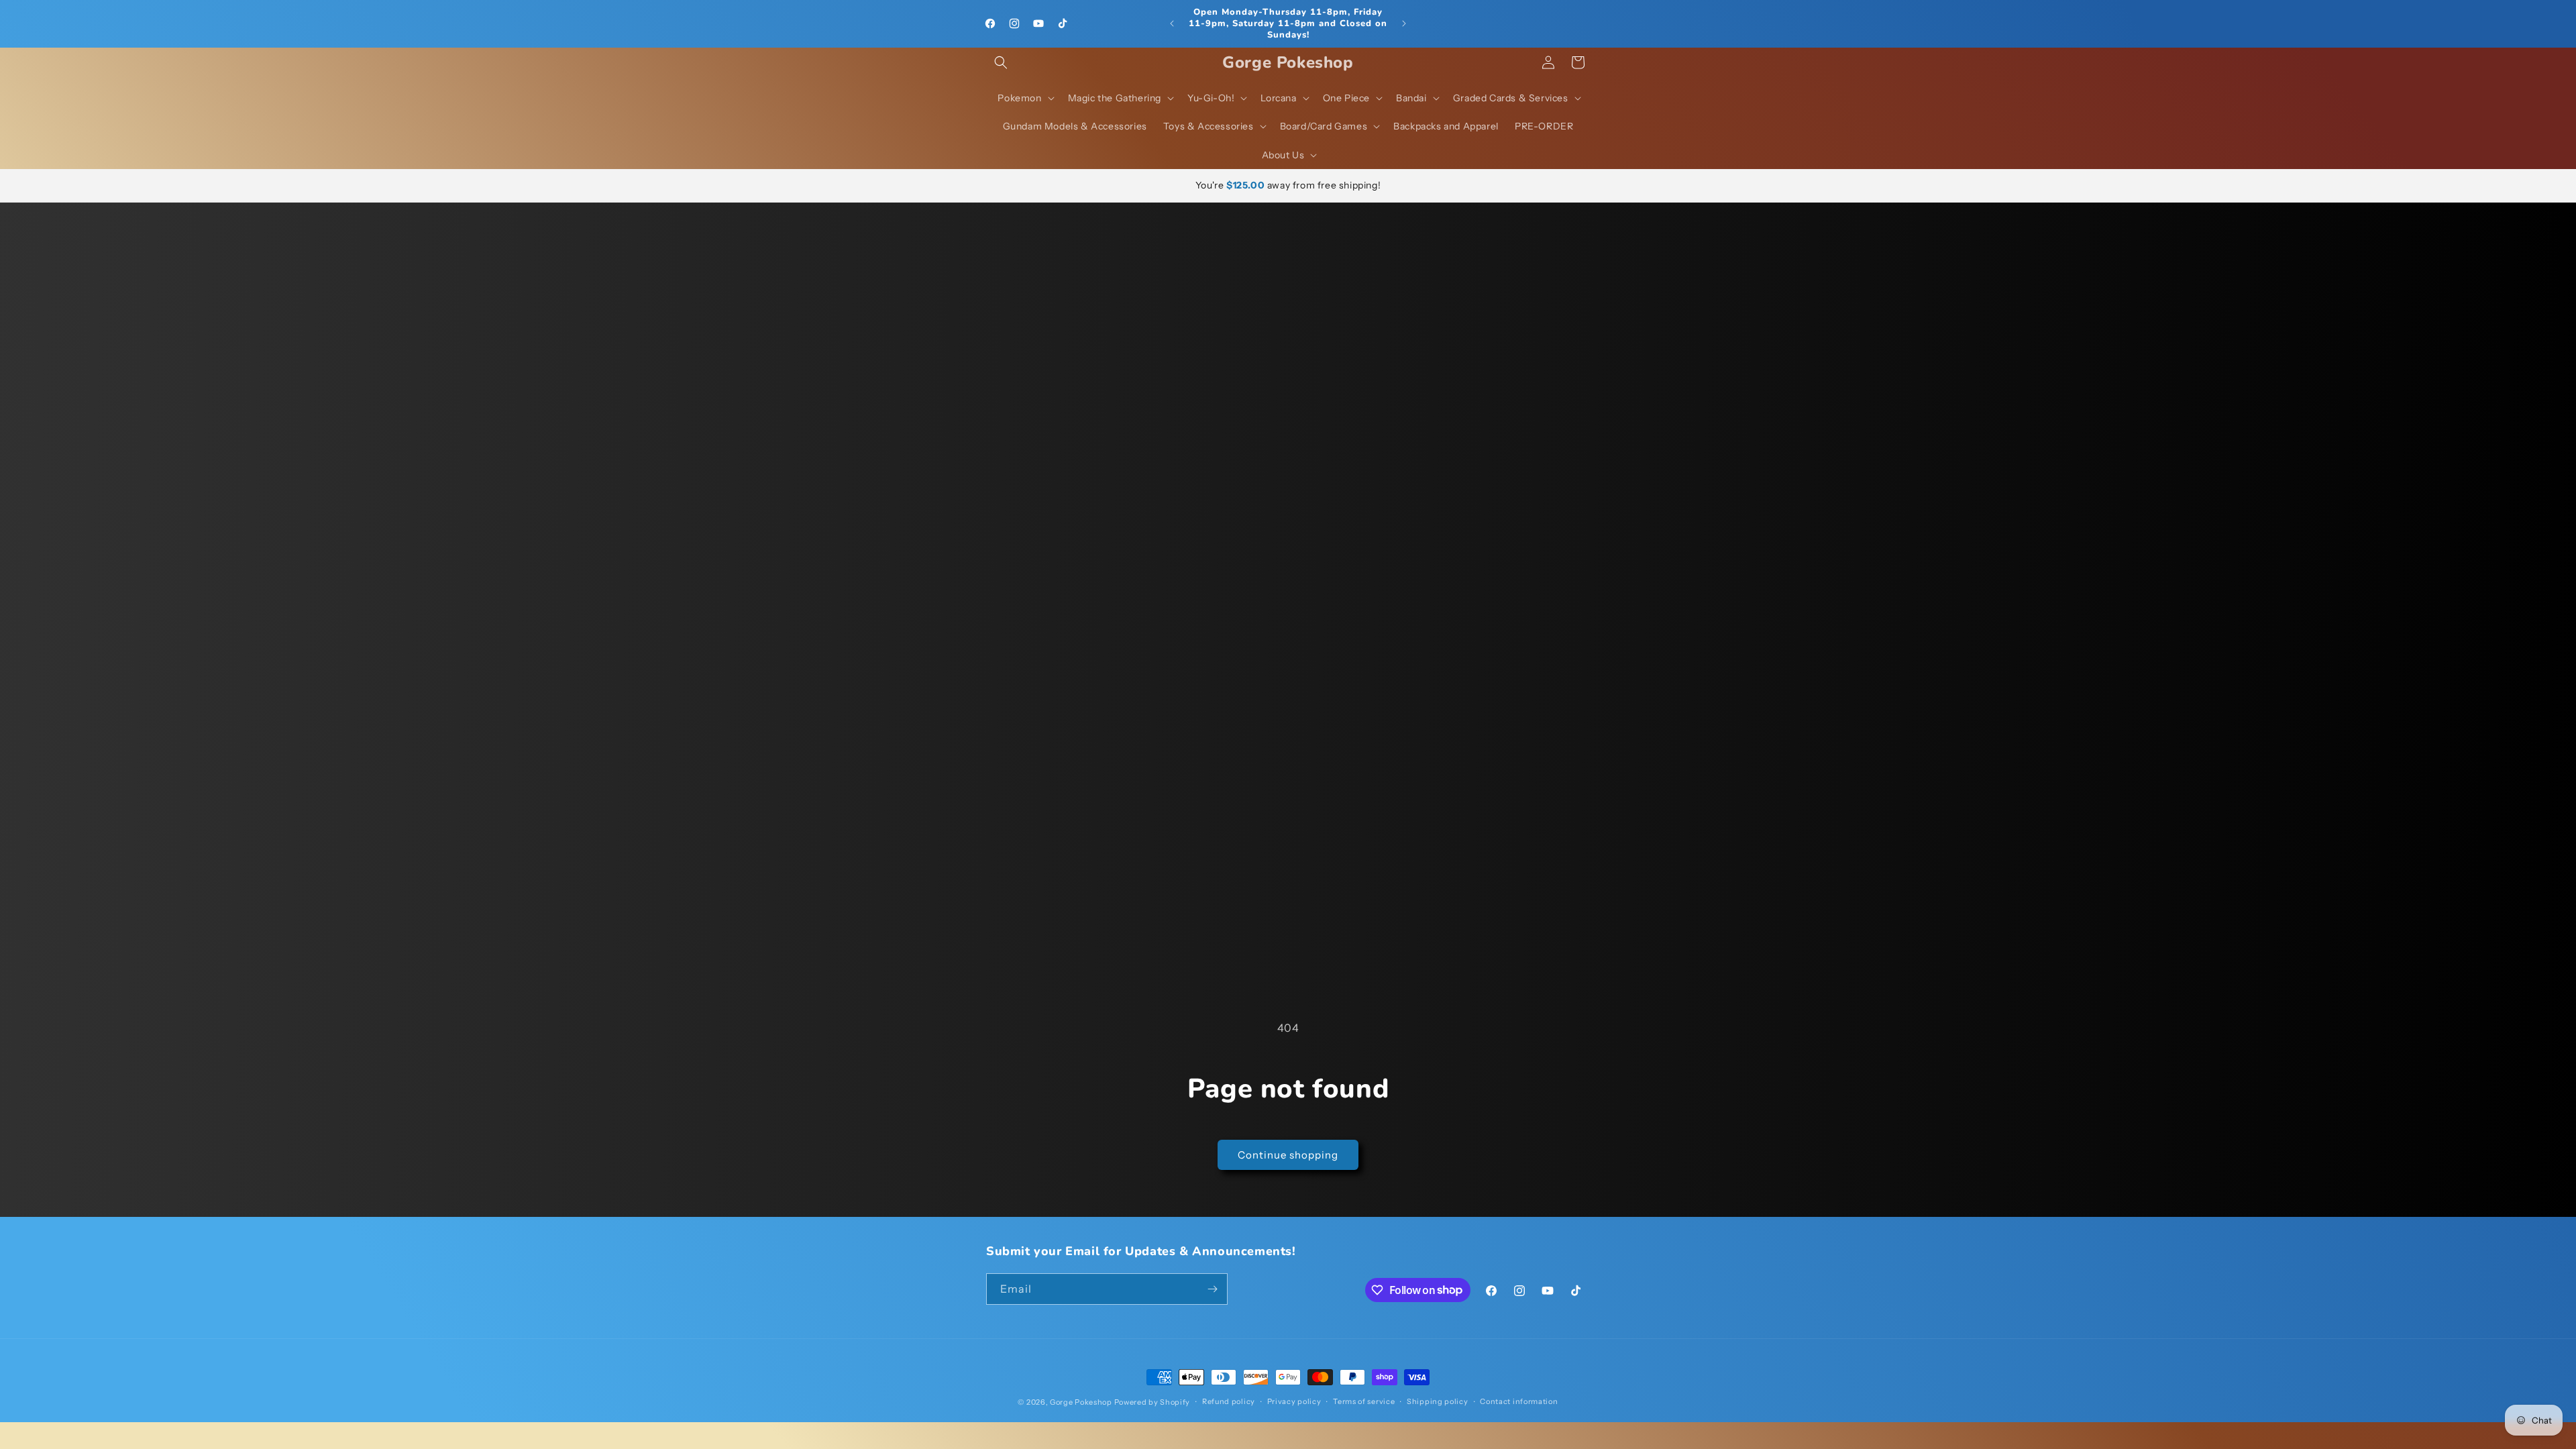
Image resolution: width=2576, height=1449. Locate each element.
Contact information (1519, 1401)
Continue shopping (1288, 1155)
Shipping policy (1438, 1401)
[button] (1001, 62)
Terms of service (1364, 1401)
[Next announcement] (1404, 23)
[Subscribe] (1212, 1289)
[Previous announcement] (1172, 23)
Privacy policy (1294, 1401)
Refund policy (1229, 1401)
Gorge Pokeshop (1081, 1402)
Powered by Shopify (1152, 1402)
